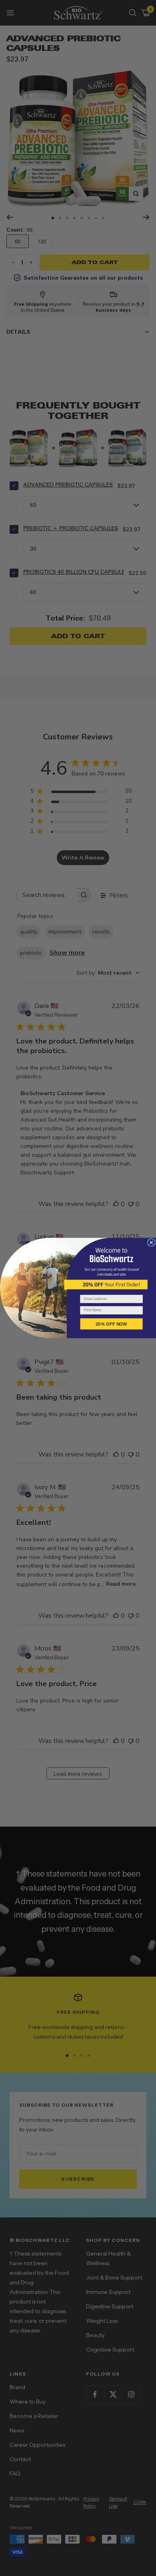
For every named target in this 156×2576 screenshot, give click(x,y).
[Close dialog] (151, 1242)
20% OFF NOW (111, 1324)
